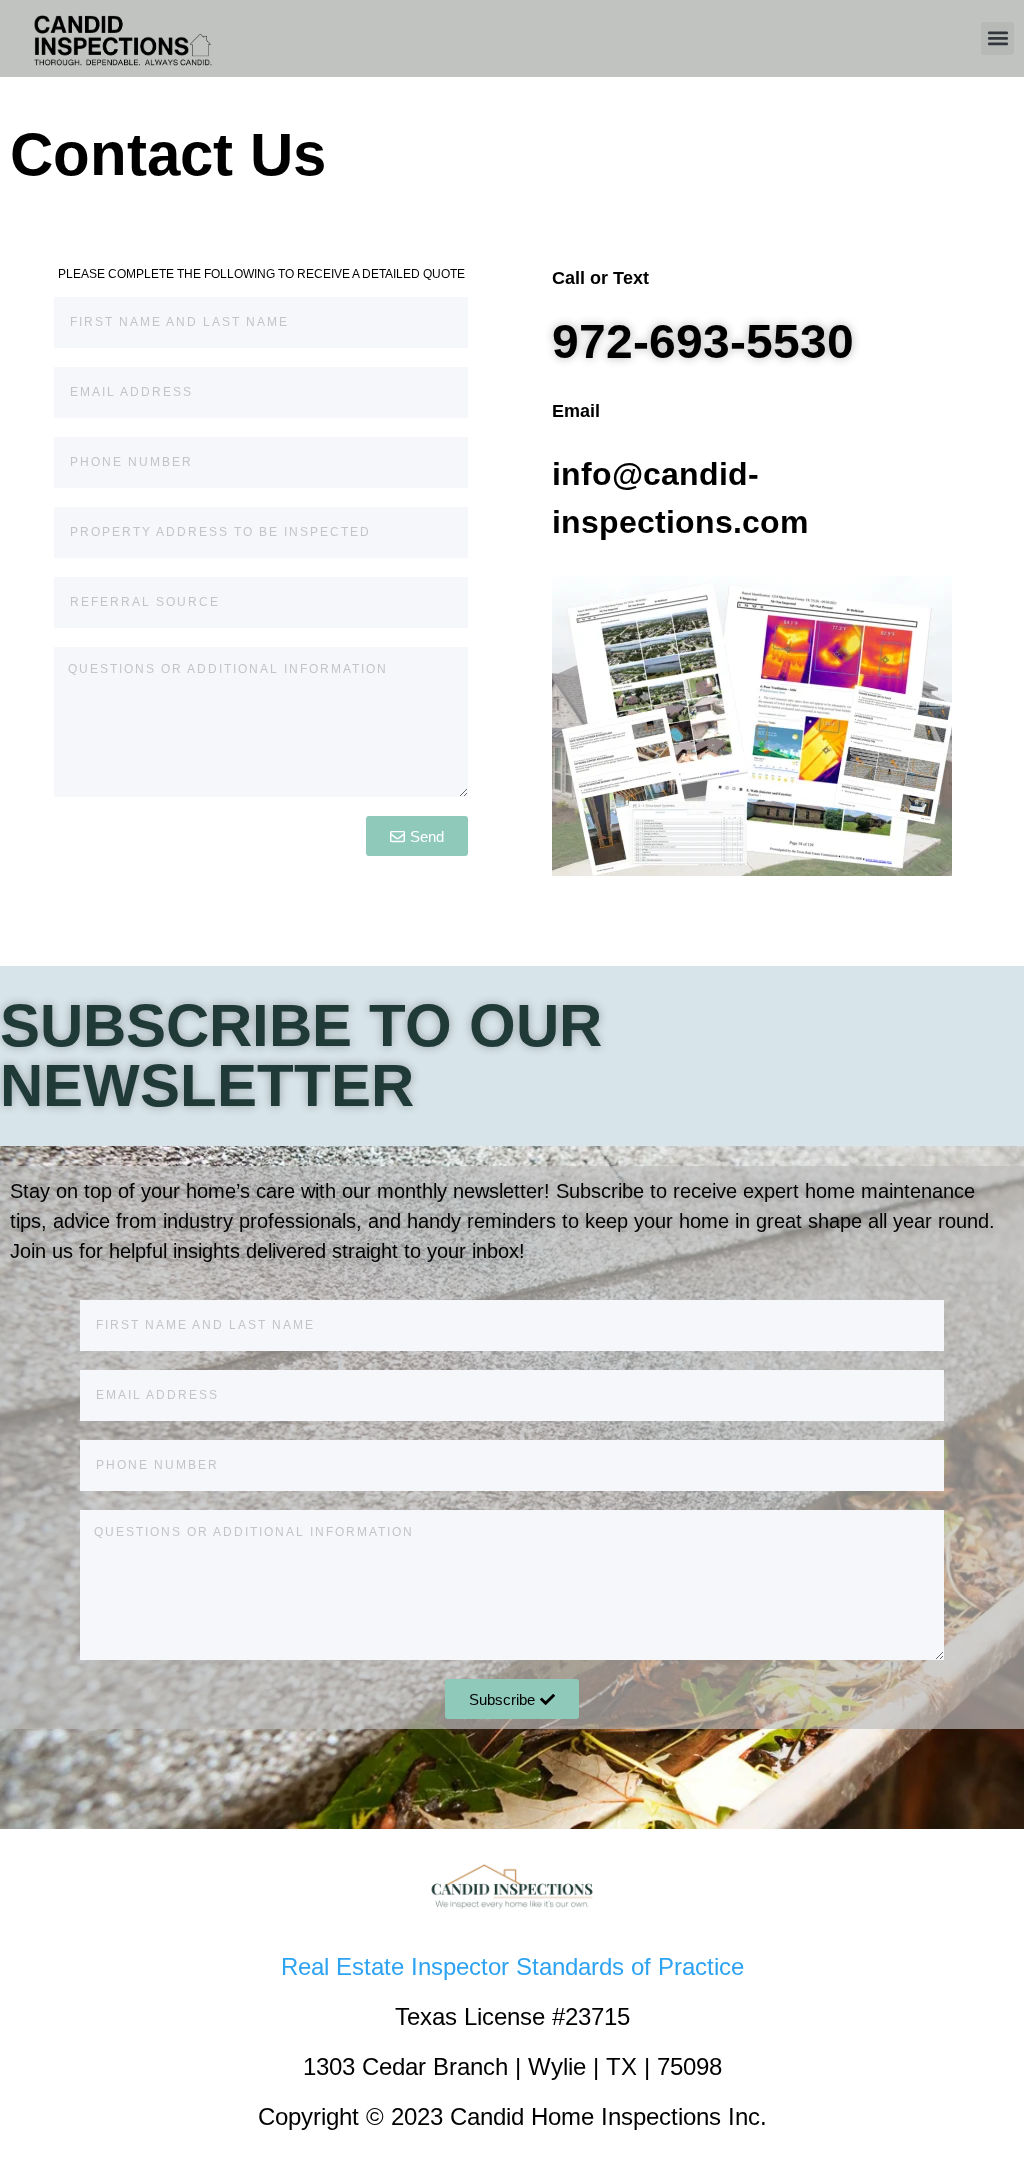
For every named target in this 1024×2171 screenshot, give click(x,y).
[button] (997, 38)
